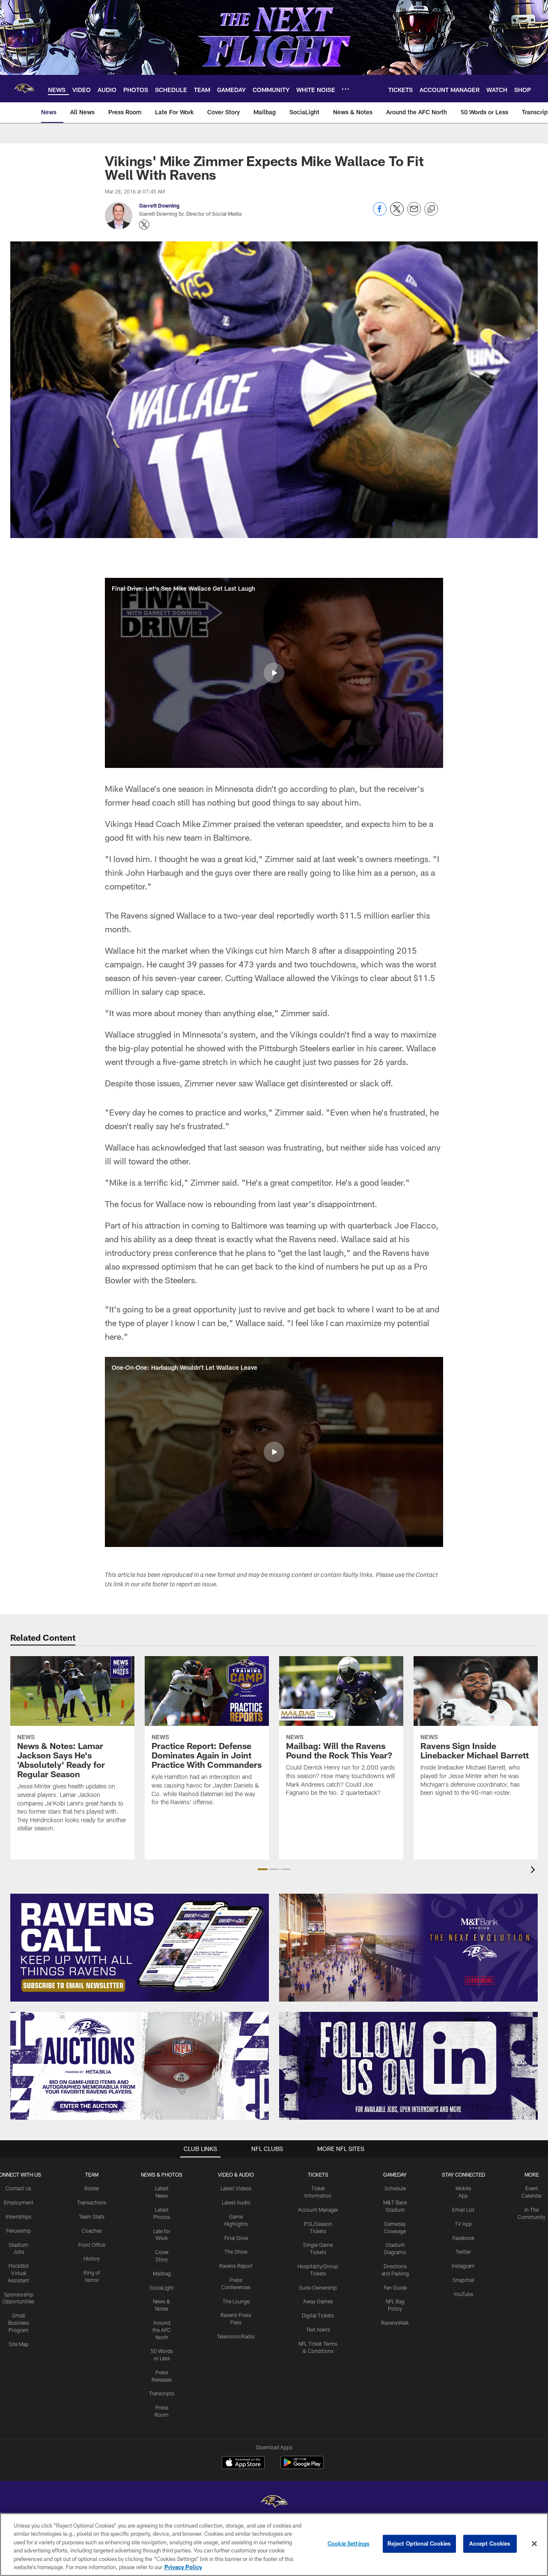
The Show (236, 2252)
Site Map (19, 2344)
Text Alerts (318, 2329)
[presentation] (534, 1871)
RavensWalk (395, 2323)
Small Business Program (19, 2323)
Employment (19, 2202)
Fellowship (19, 2231)
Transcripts (162, 2393)
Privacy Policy (183, 2567)
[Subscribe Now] (140, 1948)
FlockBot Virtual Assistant (18, 2273)
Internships (18, 2216)
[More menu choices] (345, 89)
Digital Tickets (318, 2315)
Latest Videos (236, 2188)
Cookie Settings (348, 2543)
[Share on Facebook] (380, 213)
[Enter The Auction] (140, 2066)
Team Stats (92, 2216)
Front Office (92, 2245)
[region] (274, 2545)
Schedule (395, 2188)
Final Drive (236, 2238)
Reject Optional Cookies (419, 2543)
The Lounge (236, 2301)
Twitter (463, 2252)
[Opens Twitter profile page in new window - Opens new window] (144, 225)
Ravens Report (236, 2266)
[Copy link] (431, 209)
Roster (92, 2188)
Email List (463, 2210)
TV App (463, 2224)
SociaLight (162, 2287)
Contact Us (18, 2188)
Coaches (92, 2231)
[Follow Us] (408, 2066)
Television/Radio (236, 2336)
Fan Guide (395, 2287)
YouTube (463, 2294)
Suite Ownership (318, 2287)
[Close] (534, 2544)
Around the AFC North (162, 2330)
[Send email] (414, 213)
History (92, 2258)
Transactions (92, 2202)
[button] (274, 673)
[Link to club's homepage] (24, 89)
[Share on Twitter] (397, 213)
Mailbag (162, 2273)
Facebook (463, 2238)
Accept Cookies (490, 2543)
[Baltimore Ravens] (274, 2503)
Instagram (463, 2266)
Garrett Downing (159, 205)
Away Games (318, 2301)
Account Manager (318, 2210)
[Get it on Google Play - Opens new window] (302, 2467)
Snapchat (463, 2280)
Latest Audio (236, 2202)
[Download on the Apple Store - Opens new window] (243, 2463)
